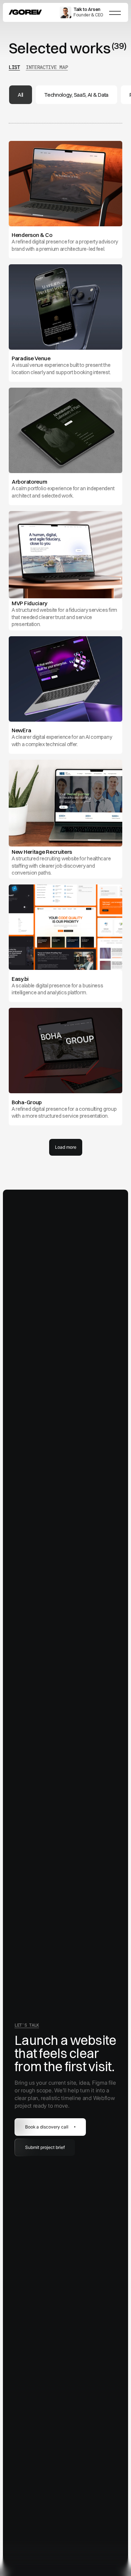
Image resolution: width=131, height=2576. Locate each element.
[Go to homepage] (25, 12)
